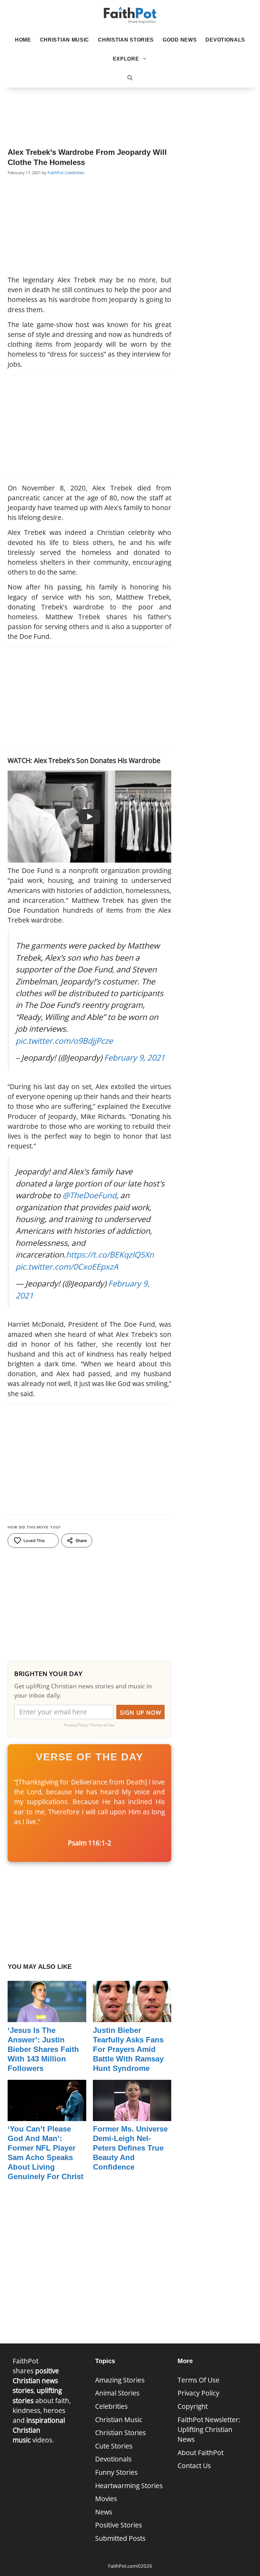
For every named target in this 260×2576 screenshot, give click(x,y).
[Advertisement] (130, 108)
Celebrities (75, 173)
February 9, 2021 (134, 1057)
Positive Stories (119, 2525)
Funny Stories (116, 2472)
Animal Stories (117, 2393)
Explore (126, 59)
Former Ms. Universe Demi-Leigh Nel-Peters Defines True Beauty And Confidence (130, 2148)
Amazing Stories (120, 2380)
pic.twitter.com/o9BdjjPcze (64, 1041)
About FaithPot (201, 2453)
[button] (130, 78)
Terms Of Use (198, 2380)
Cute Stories (114, 2446)
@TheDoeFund (89, 1195)
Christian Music (65, 40)
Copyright (193, 2406)
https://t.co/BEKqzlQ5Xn (110, 1254)
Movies (106, 2499)
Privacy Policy (198, 2393)
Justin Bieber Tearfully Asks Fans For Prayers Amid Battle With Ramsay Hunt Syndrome (128, 2049)
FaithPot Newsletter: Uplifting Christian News (209, 2429)
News (104, 2512)
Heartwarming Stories (129, 2486)
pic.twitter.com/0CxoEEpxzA (67, 1266)
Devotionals (225, 40)
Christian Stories (126, 40)
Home (23, 40)
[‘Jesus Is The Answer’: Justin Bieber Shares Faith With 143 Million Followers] (47, 2017)
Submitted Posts (120, 2538)
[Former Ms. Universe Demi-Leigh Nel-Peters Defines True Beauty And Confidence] (132, 2116)
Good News (180, 40)
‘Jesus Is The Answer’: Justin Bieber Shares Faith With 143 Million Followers (43, 2049)
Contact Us (194, 2466)
